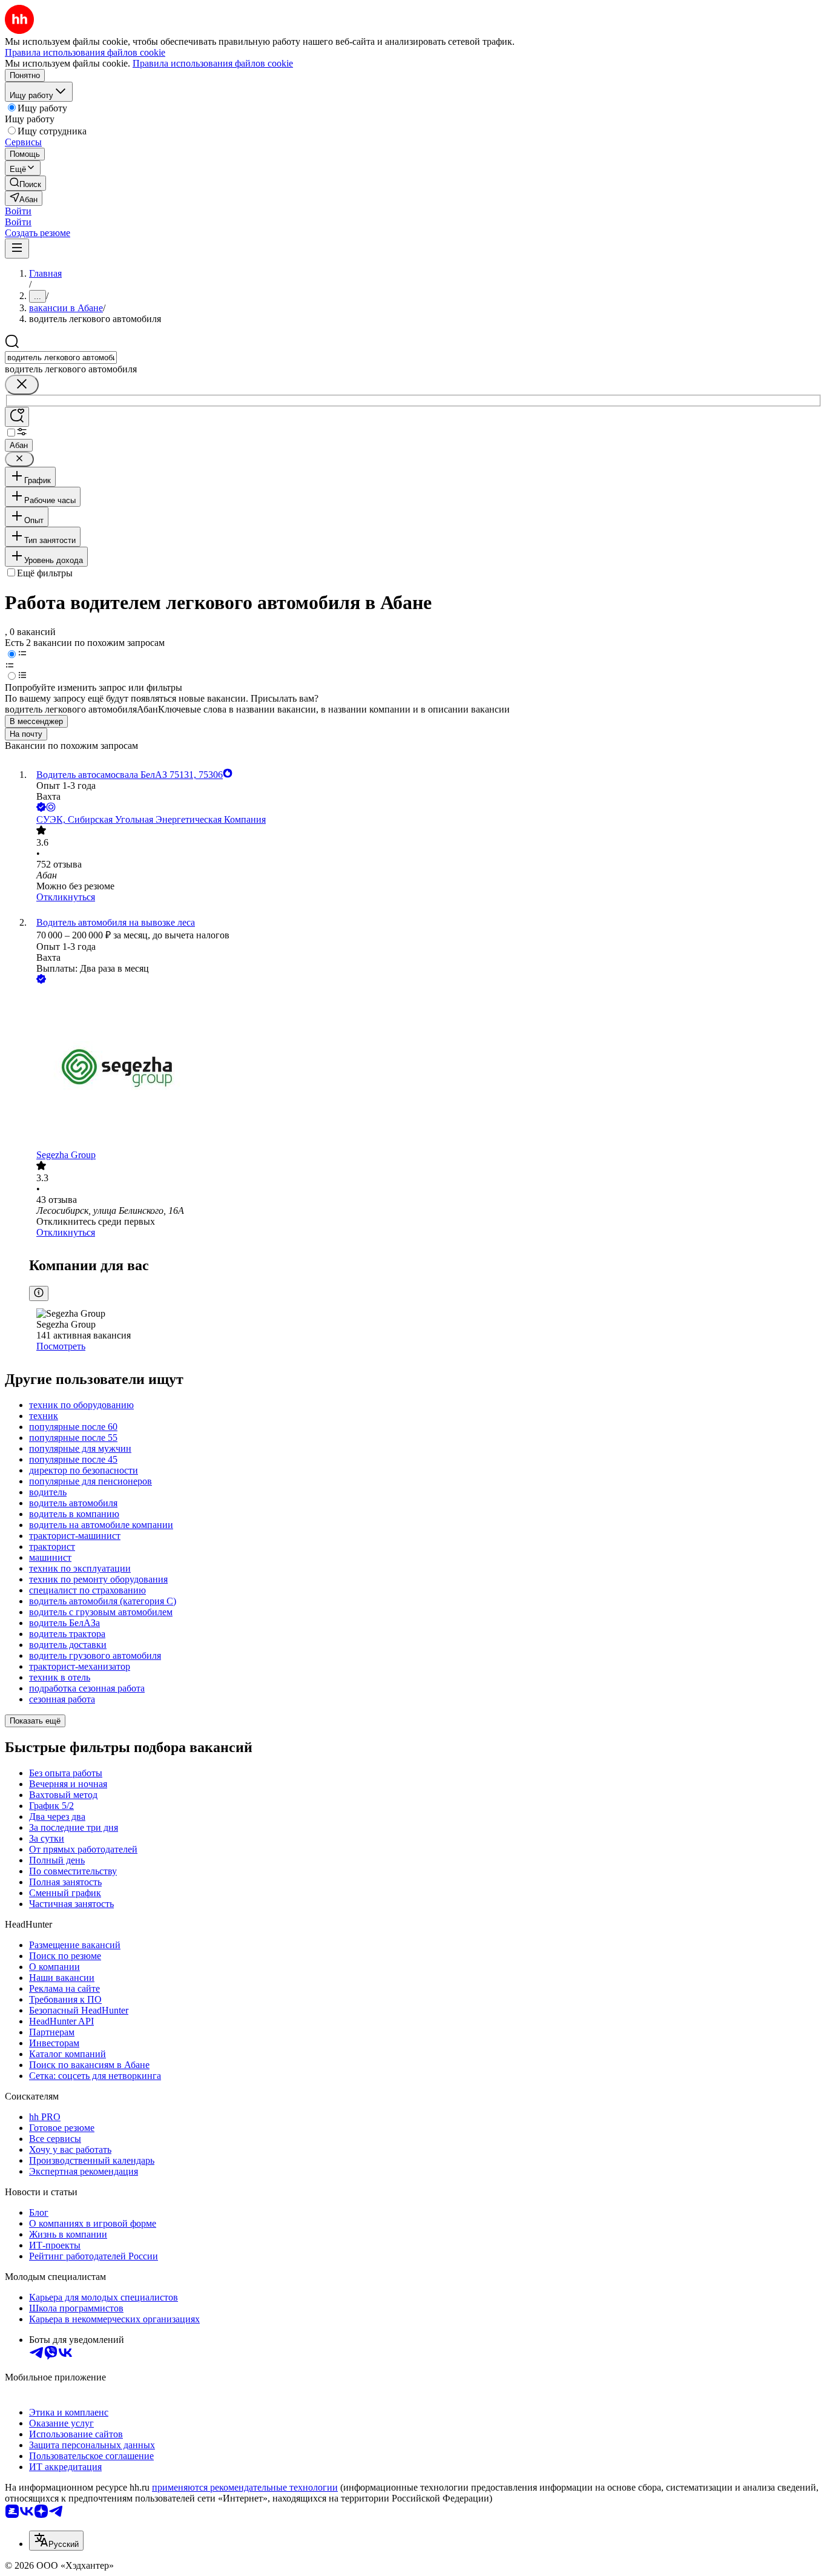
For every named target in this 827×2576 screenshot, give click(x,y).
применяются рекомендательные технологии (245, 2487)
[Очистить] (22, 385)
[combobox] (61, 357)
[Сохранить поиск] (17, 417)
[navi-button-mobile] (17, 249)
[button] (18, 211)
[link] (25, 183)
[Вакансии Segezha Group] (426, 1068)
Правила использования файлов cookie (213, 63)
